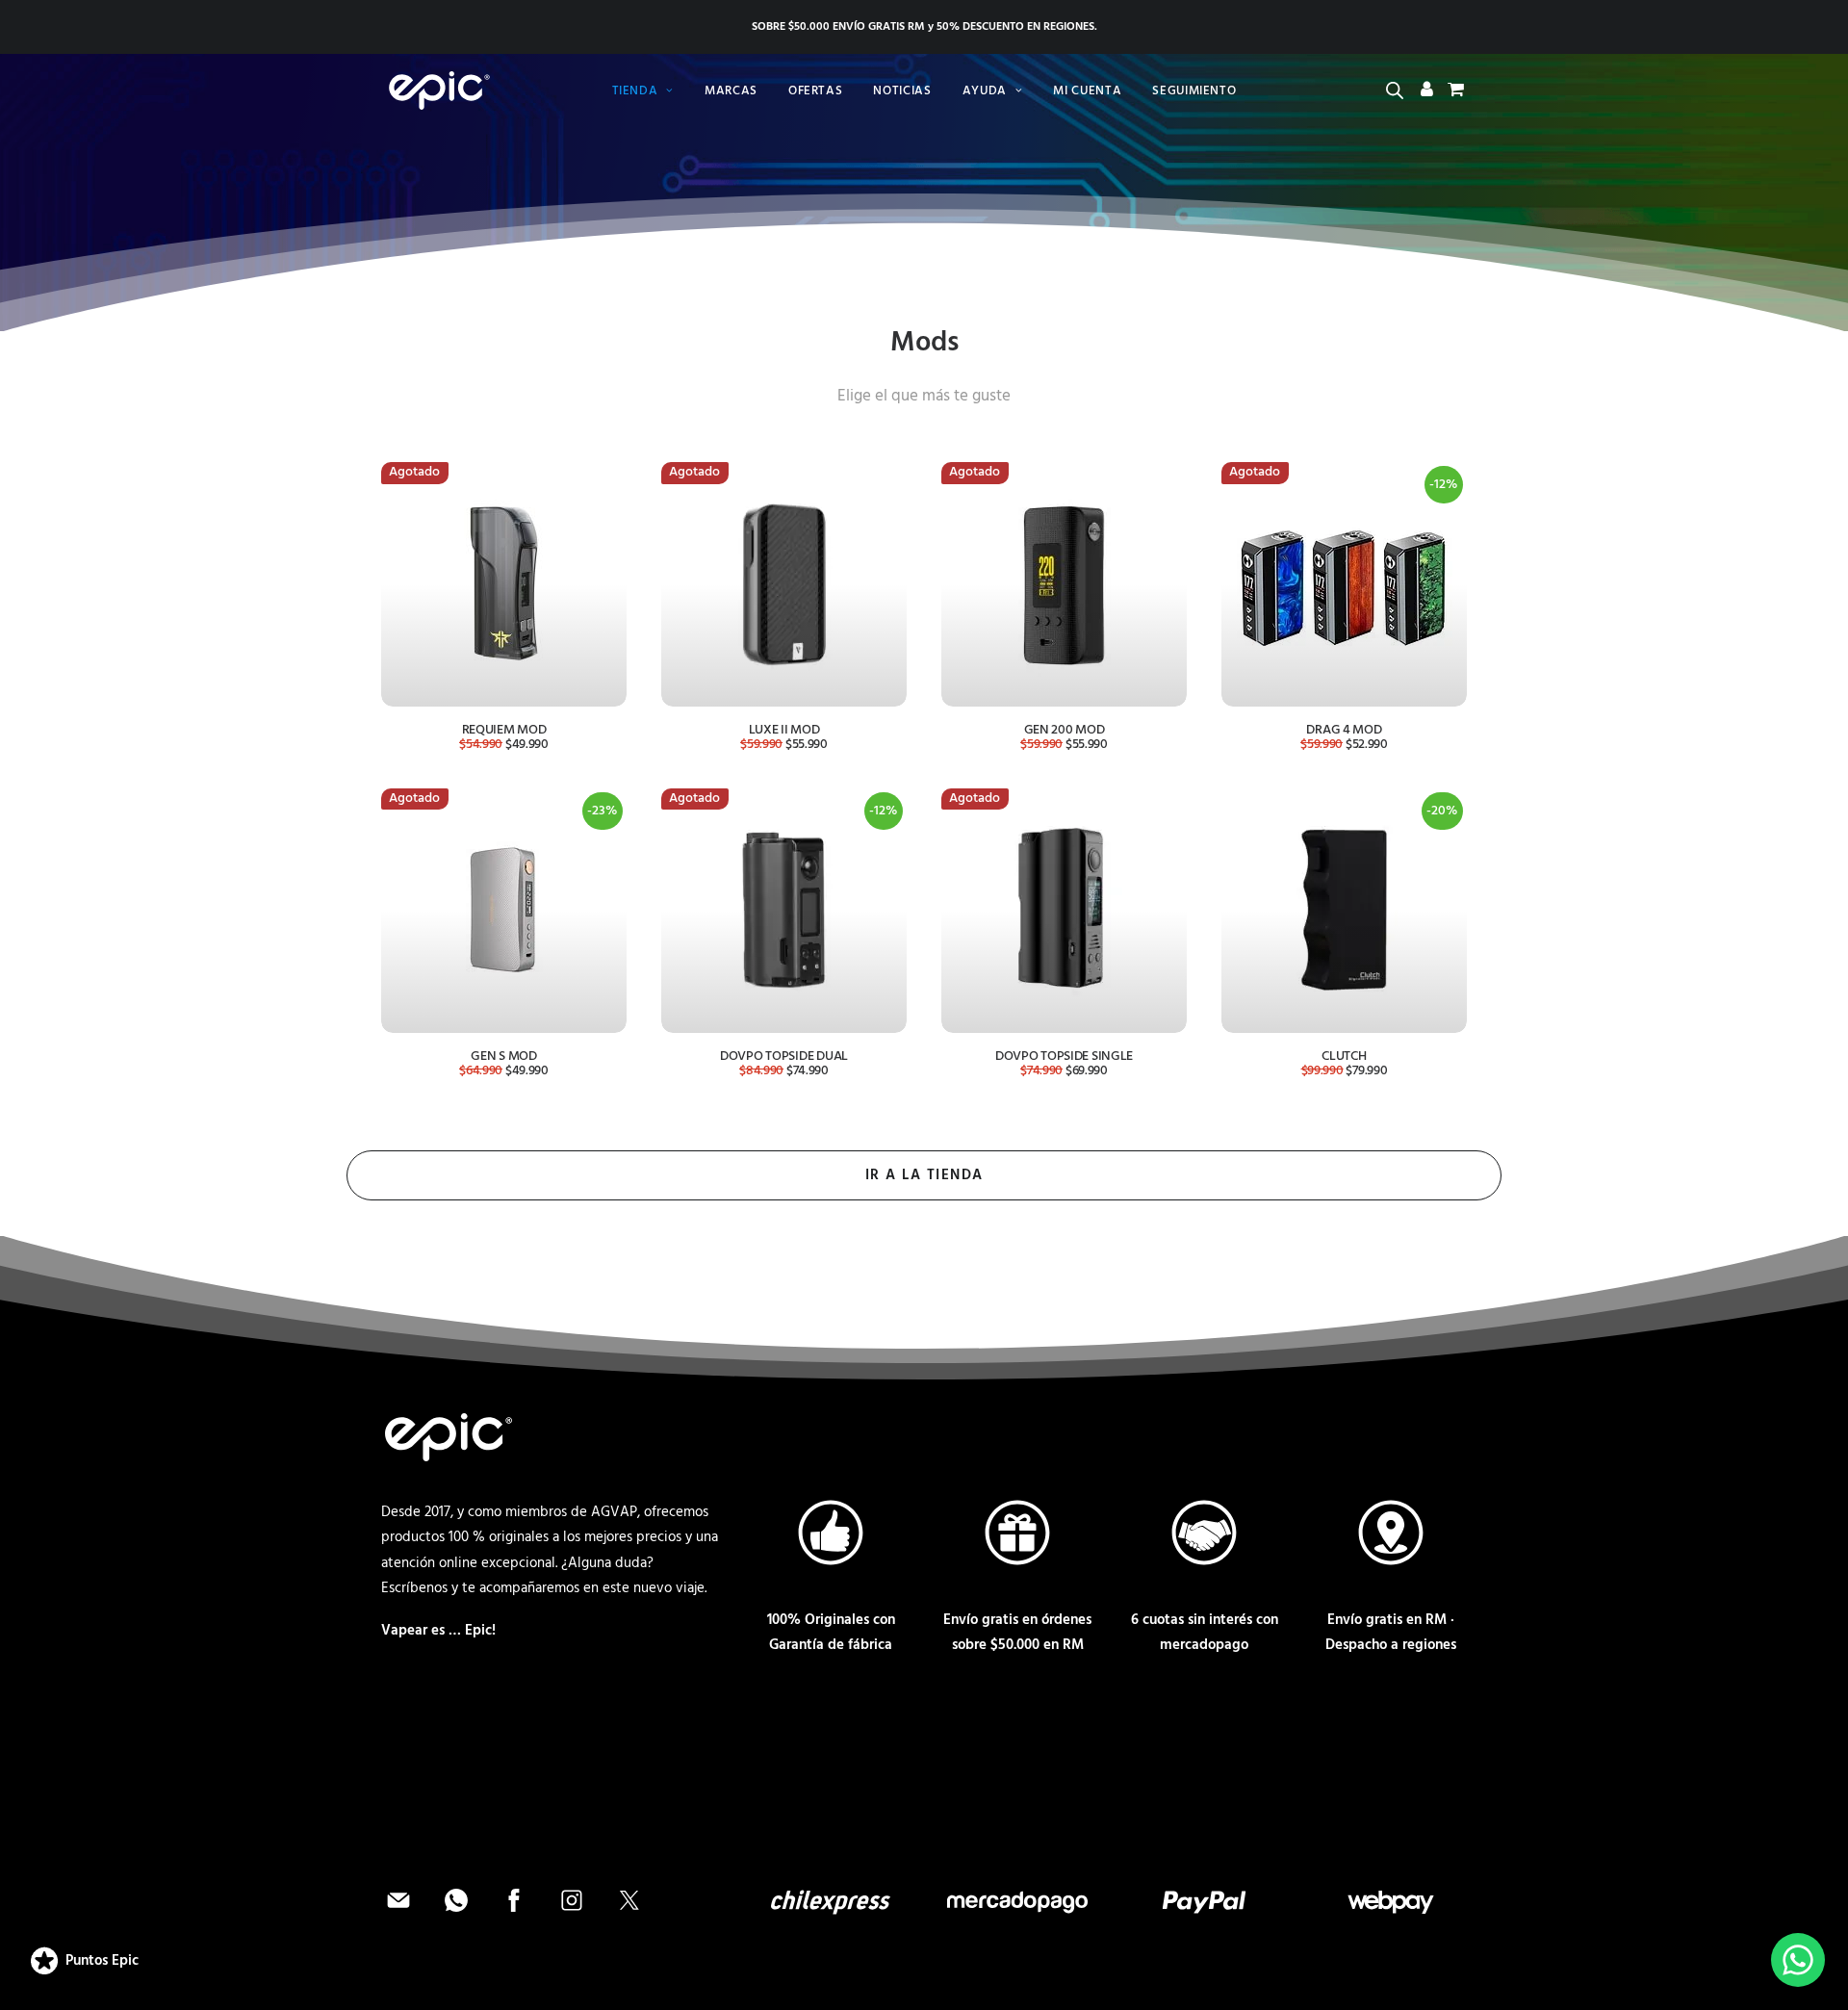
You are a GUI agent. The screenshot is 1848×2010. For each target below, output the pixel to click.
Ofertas (816, 91)
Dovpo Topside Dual (784, 1057)
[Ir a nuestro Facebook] (516, 1914)
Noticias (902, 91)
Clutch (1344, 1057)
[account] (1427, 92)
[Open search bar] (1396, 91)
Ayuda (985, 91)
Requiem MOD (504, 730)
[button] (504, 584)
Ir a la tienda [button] (924, 1175)
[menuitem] (643, 90)
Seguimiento (1194, 91)
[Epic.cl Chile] (436, 90)
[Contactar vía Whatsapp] (458, 1914)
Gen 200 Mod (1065, 730)
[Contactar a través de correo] (400, 1914)
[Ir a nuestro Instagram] (574, 1914)
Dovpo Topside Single (1064, 1057)
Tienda (635, 91)
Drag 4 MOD (1344, 730)
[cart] (1454, 92)
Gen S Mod (503, 1057)
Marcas (731, 91)
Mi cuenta (1087, 91)
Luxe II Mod (784, 730)
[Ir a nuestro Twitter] (629, 1914)
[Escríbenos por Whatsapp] (1798, 1960)
